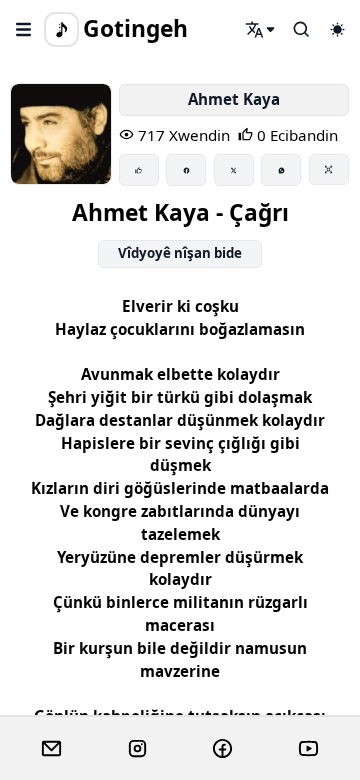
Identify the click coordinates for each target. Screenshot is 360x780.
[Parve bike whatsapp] (281, 170)
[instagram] (137, 749)
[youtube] (308, 749)
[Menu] (24, 29)
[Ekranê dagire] (329, 169)
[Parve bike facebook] (186, 170)
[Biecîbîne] (139, 170)
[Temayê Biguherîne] (337, 29)
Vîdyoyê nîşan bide (180, 253)
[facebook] (222, 749)
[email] (51, 749)
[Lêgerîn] (261, 29)
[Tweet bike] (234, 170)
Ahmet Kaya (234, 99)
